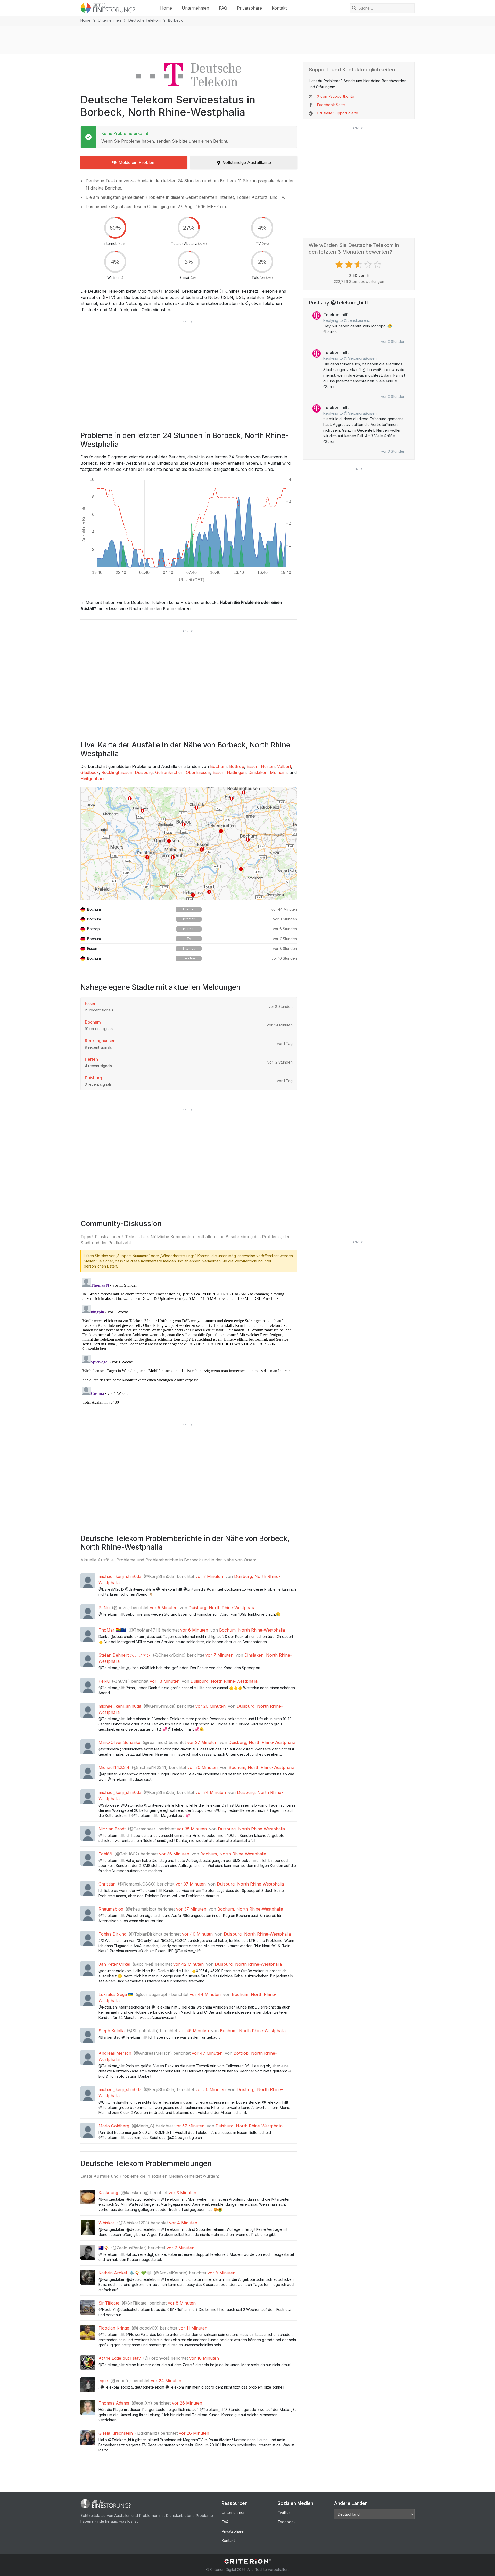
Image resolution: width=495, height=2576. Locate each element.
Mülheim (278, 772)
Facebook (287, 2522)
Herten (268, 766)
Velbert (284, 766)
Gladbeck (90, 772)
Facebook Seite (331, 105)
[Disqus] (189, 1341)
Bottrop (237, 766)
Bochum (218, 766)
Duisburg (144, 772)
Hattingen (236, 772)
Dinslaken (258, 772)
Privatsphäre (249, 8)
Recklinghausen (117, 772)
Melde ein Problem (137, 162)
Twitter (284, 2512)
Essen (253, 766)
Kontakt (279, 8)
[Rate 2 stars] (349, 265)
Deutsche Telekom (145, 20)
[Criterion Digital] (247, 2561)
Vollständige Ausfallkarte (247, 162)
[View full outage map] (189, 844)
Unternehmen (195, 8)
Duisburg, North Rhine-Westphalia (222, 1608)
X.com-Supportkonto (336, 96)
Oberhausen (198, 772)
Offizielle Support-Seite (337, 113)
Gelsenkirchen (169, 772)
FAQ (223, 8)
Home (166, 8)
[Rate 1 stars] (340, 265)
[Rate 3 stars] (359, 265)
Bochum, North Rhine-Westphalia (252, 1630)
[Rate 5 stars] (378, 265)
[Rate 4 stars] (369, 265)
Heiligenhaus (93, 779)
